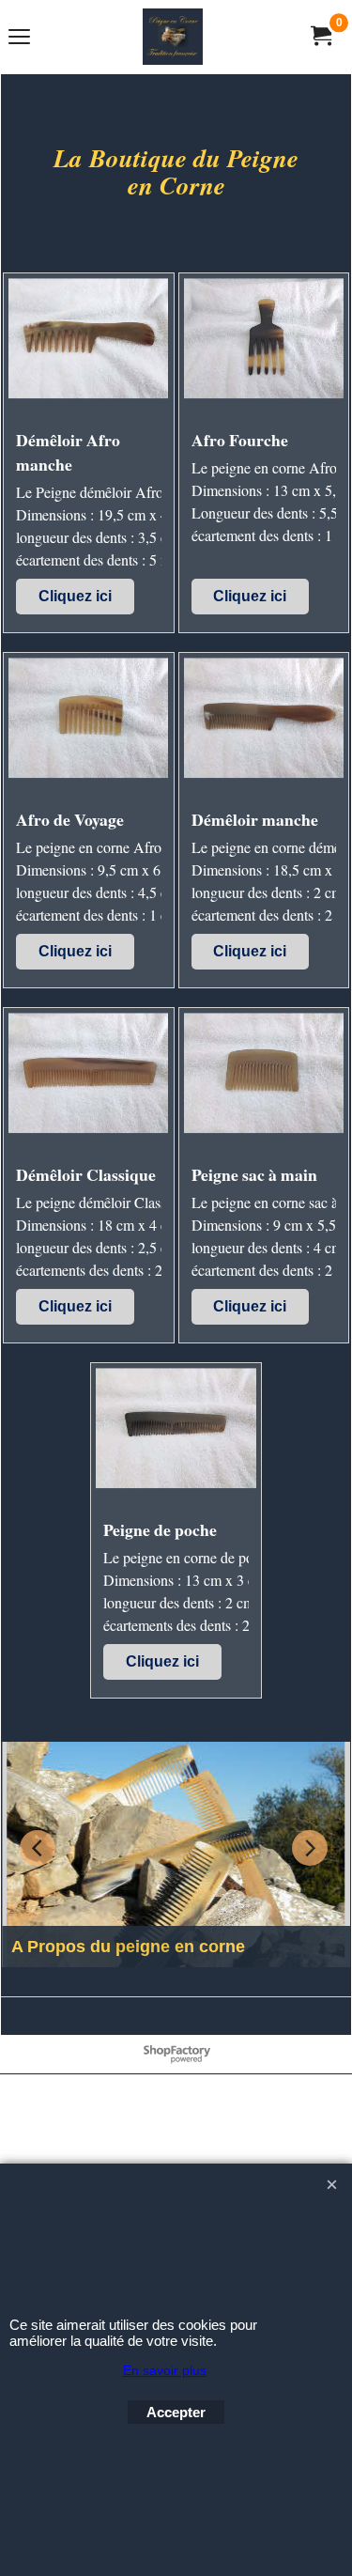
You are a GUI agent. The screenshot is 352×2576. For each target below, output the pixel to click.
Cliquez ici (75, 596)
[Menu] (19, 39)
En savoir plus (165, 2370)
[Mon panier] (320, 36)
